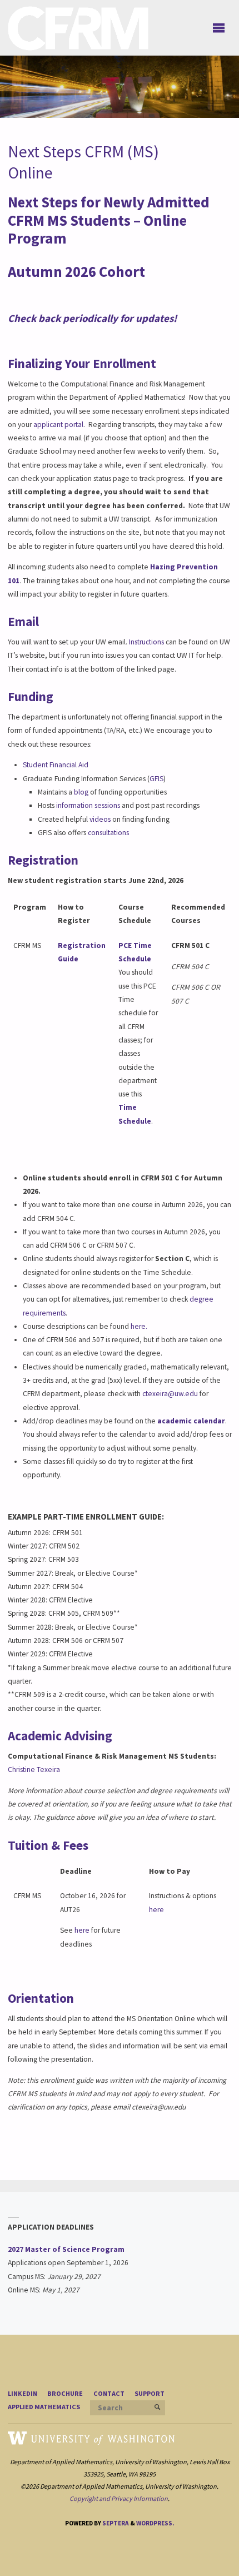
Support (150, 2393)
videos (100, 819)
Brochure (65, 2393)
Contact (109, 2393)
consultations (108, 833)
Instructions (146, 642)
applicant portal (58, 425)
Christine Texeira (34, 1770)
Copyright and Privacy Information (119, 2498)
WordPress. (155, 2523)
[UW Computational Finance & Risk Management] (78, 28)
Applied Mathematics (44, 2407)
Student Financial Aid (56, 765)
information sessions (87, 805)
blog (81, 792)
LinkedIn (23, 2393)
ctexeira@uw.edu (170, 1394)
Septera (115, 2523)
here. (139, 1326)
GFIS (156, 779)
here (82, 1930)
